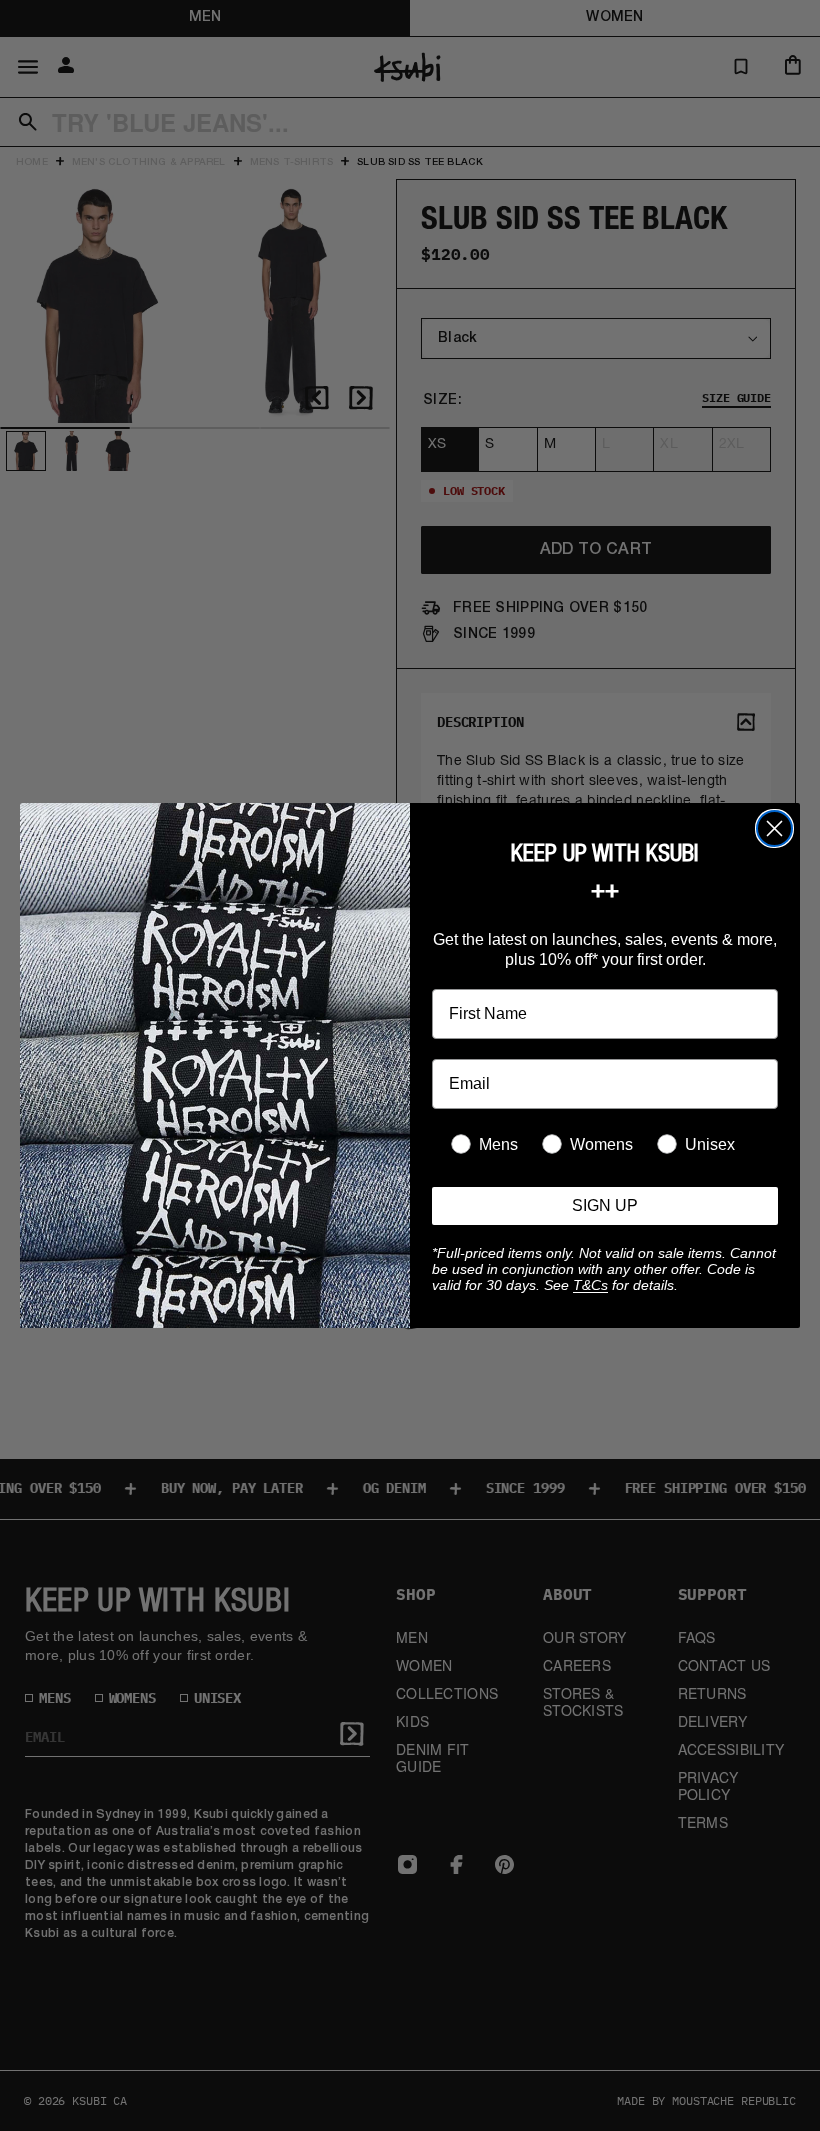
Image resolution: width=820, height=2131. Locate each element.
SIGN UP (605, 1205)
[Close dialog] (774, 828)
